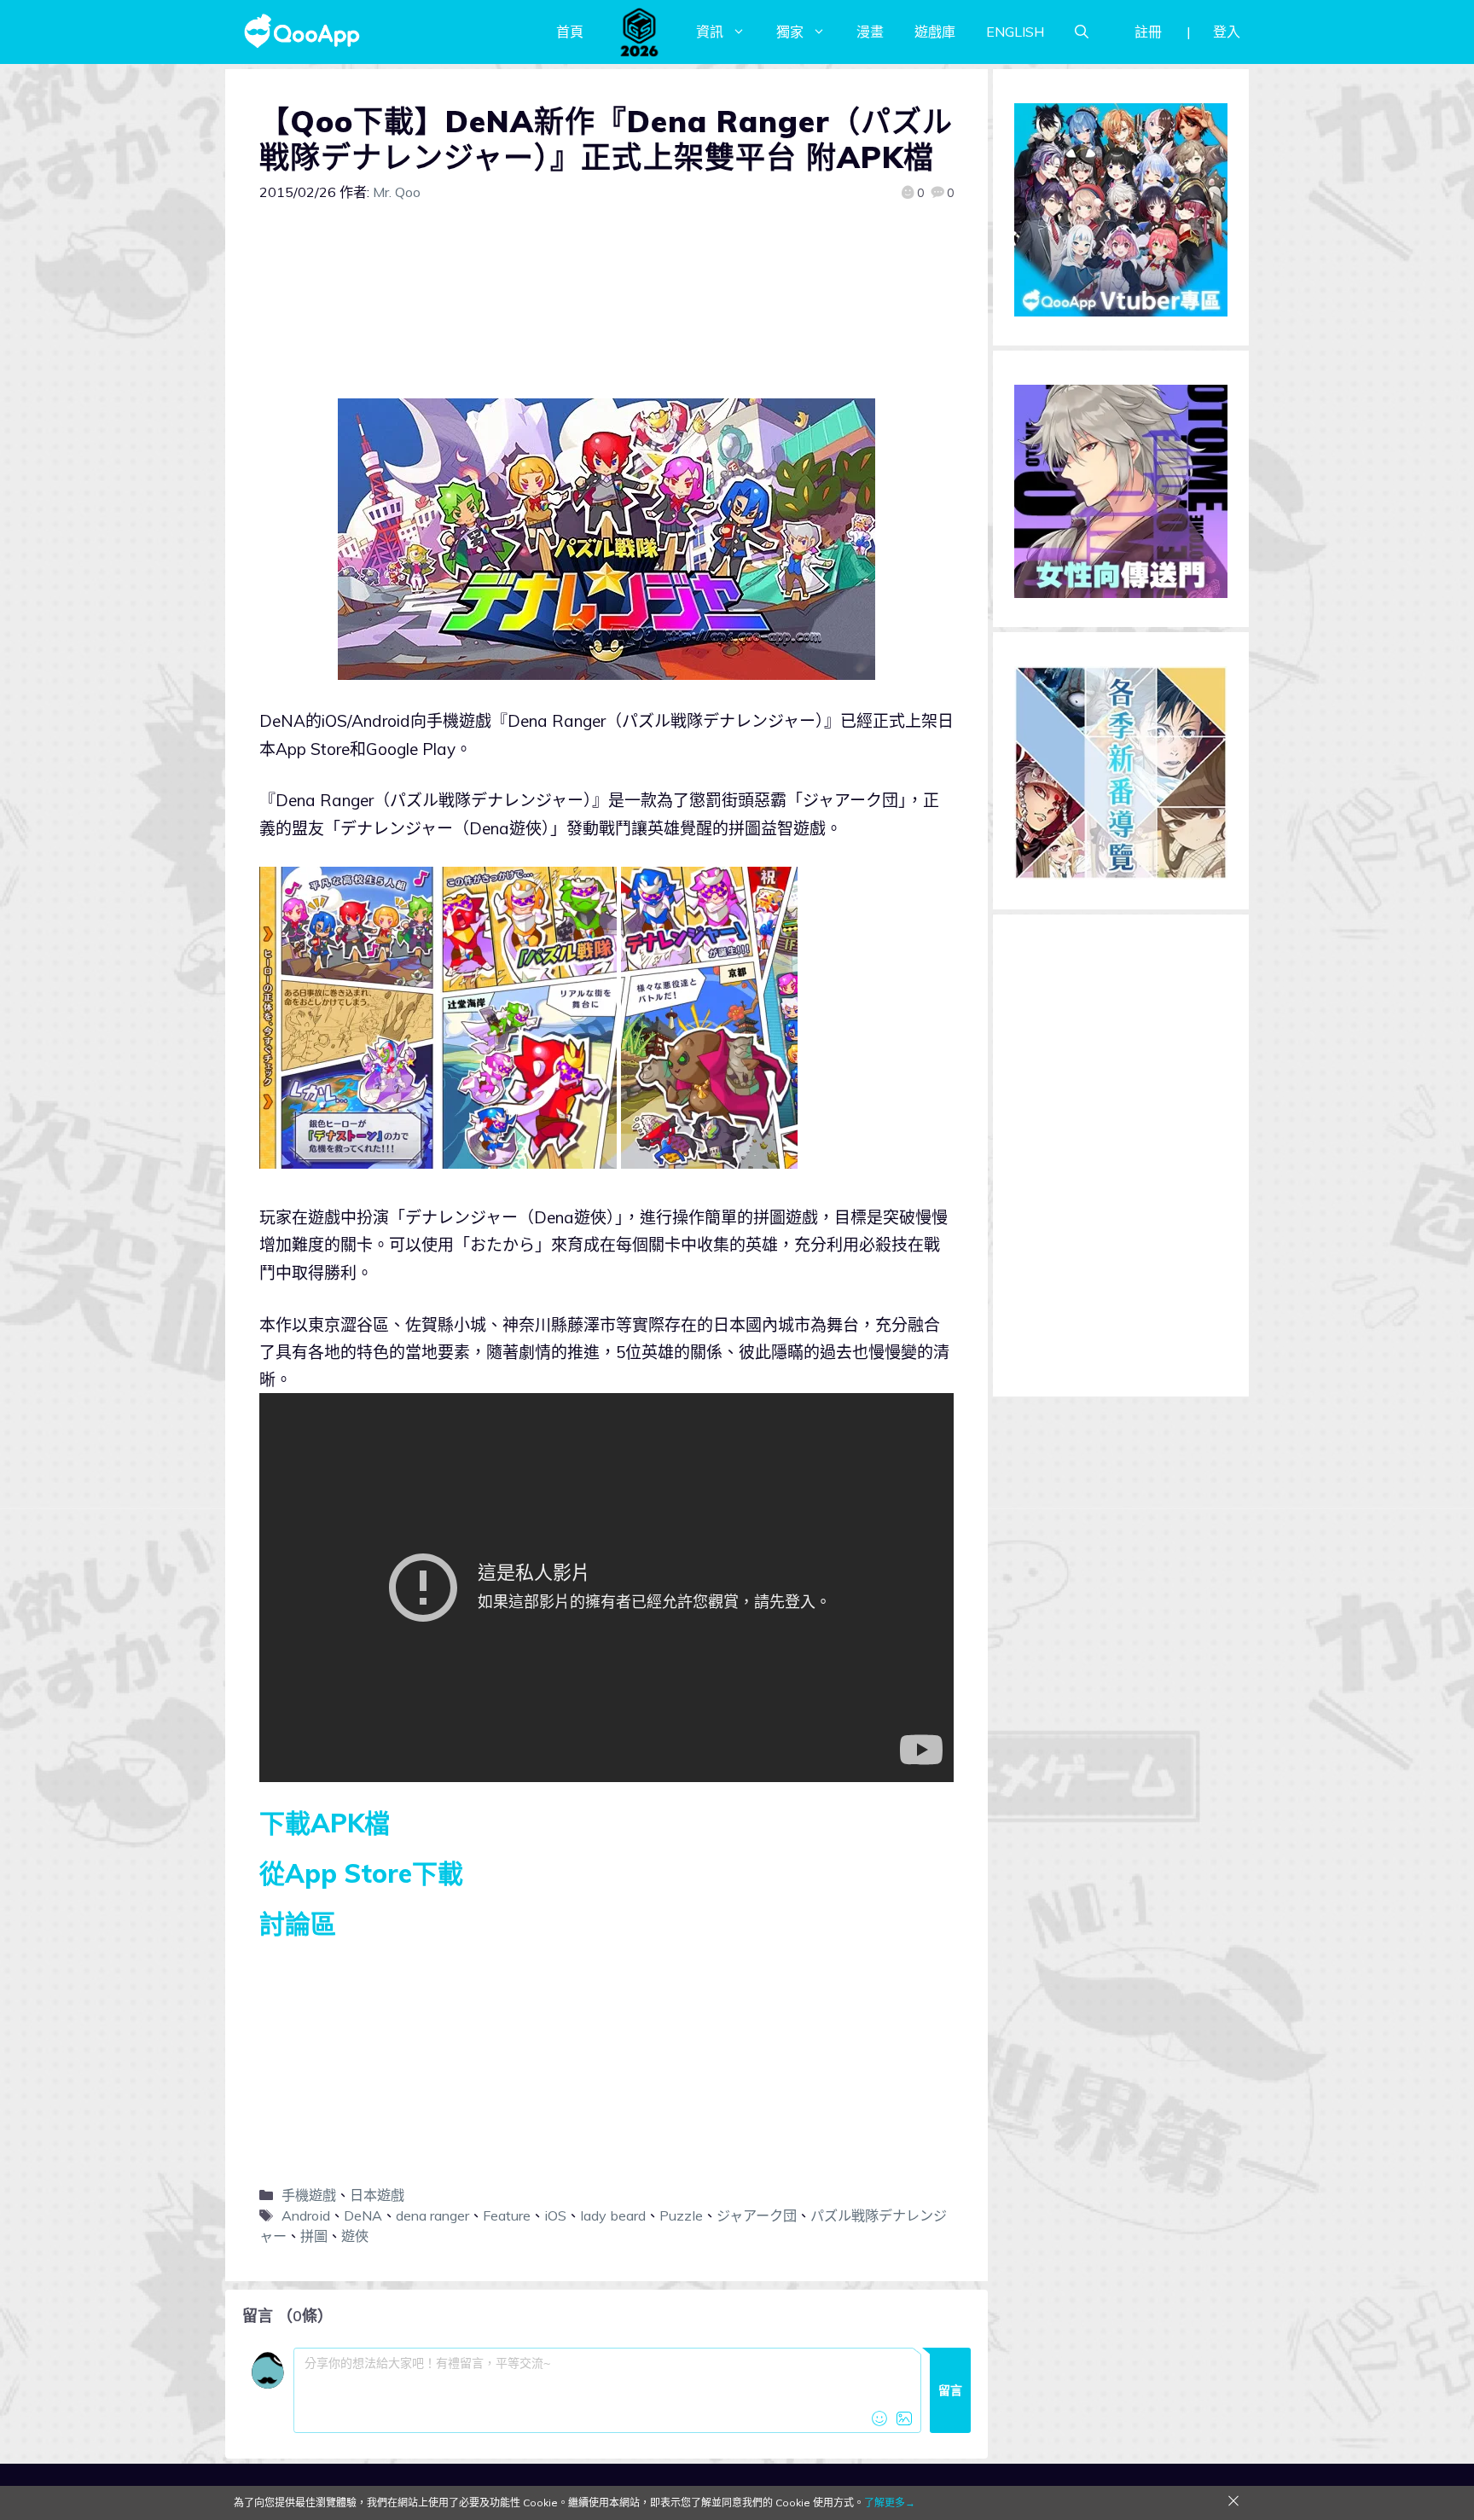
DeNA (363, 2215)
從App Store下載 (361, 1873)
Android (306, 2215)
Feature (507, 2215)
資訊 (710, 32)
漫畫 (870, 32)
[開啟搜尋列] (1082, 32)
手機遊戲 (309, 2195)
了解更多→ (890, 2503)
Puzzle (681, 2215)
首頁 (570, 32)
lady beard (613, 2215)
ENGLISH (1015, 32)
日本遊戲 (377, 2195)
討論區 (298, 1924)
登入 (1227, 32)
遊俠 (355, 2236)
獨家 (790, 32)
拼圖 (314, 2236)
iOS (555, 2215)
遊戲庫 (935, 32)
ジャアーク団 (757, 2215)
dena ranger (432, 2215)
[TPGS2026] (640, 32)
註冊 (1148, 32)
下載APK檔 (325, 1823)
